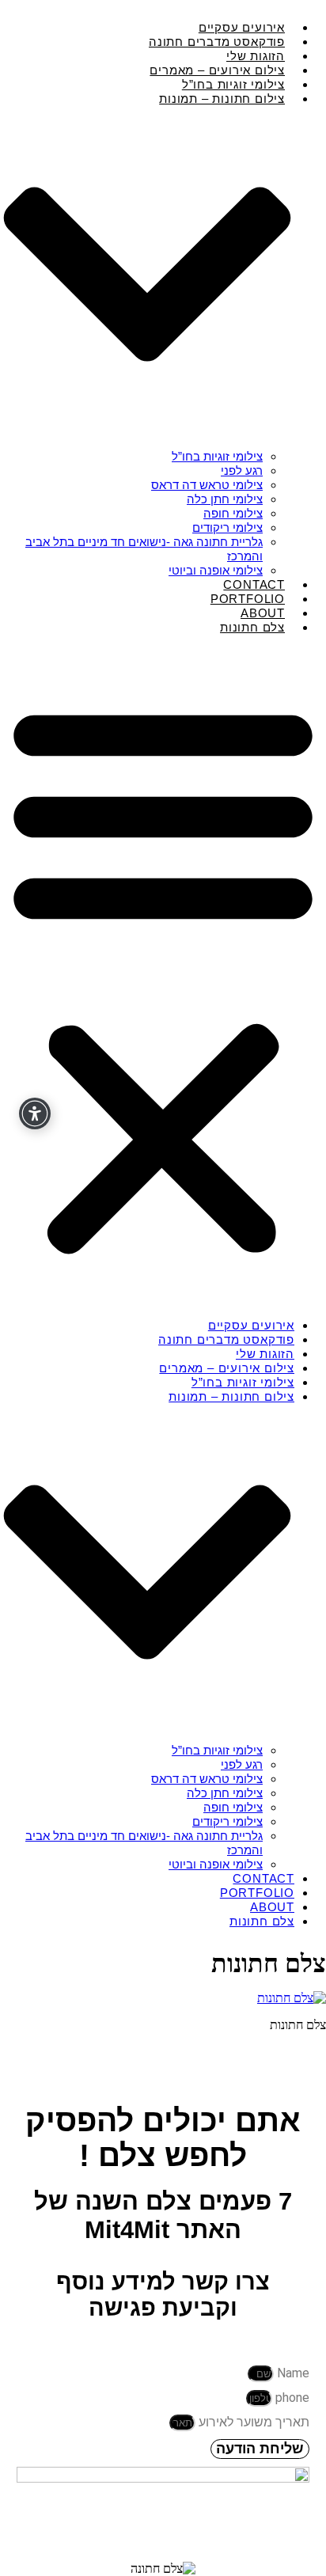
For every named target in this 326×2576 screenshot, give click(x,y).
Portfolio (257, 1893)
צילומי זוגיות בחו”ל (217, 456)
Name (292, 2373)
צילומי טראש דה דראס (207, 485)
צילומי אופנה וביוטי (216, 1864)
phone (291, 2398)
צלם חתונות (252, 627)
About (272, 1907)
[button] (163, 977)
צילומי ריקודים (227, 527)
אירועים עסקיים (251, 1325)
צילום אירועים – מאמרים (227, 1368)
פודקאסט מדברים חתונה (226, 1339)
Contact (263, 1878)
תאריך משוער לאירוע (252, 2422)
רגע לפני (242, 470)
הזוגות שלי (265, 1354)
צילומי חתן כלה (225, 499)
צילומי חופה (233, 513)
